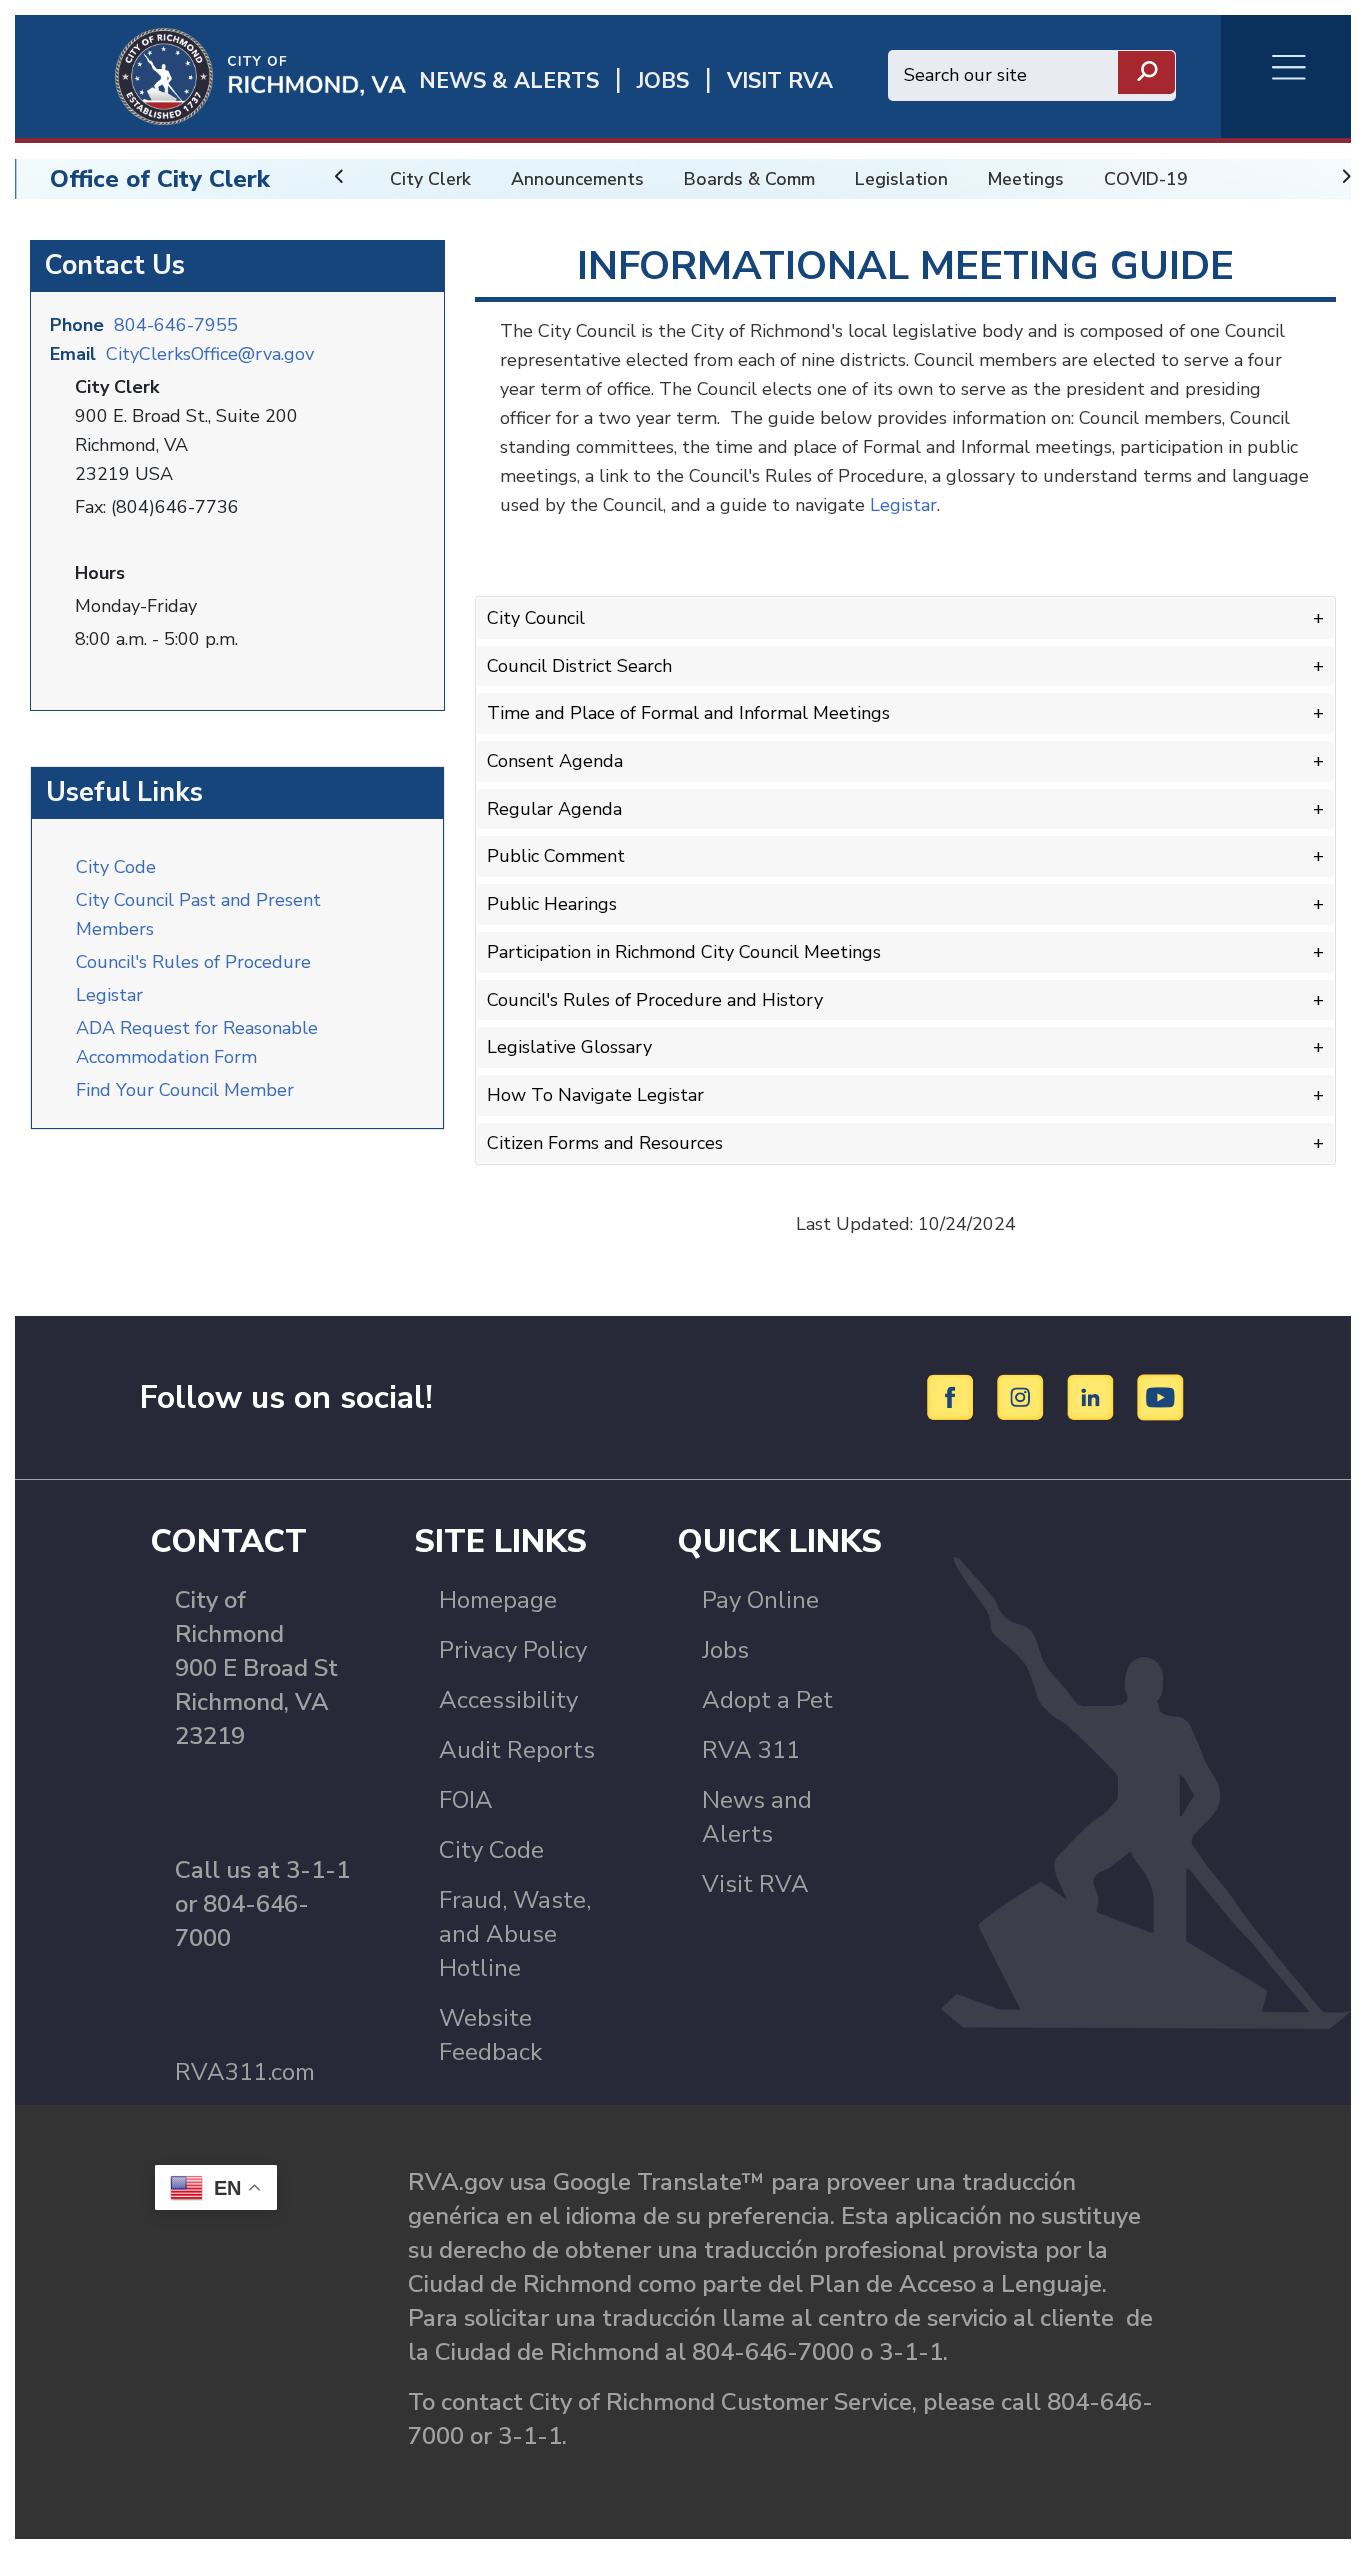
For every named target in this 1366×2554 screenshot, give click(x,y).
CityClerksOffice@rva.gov (210, 354)
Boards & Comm (749, 179)
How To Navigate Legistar (595, 1095)
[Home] (210, 75)
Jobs (725, 1650)
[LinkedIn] (1093, 1396)
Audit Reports (517, 1750)
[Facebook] (953, 1396)
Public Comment (556, 856)
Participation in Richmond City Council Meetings (684, 952)
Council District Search (579, 666)
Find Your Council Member (185, 1090)
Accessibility (508, 1700)
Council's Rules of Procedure (193, 962)
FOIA (466, 1800)
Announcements (577, 179)
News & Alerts (509, 81)
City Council (536, 618)
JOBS (663, 81)
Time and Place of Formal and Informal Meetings (688, 713)
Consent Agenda (555, 761)
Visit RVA (755, 1884)
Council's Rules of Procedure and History (655, 1000)
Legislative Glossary (569, 1047)
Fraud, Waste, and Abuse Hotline (515, 1934)
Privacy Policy (513, 1650)
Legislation (901, 179)
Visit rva (780, 81)
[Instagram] (1023, 1396)
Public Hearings (552, 904)
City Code (116, 867)
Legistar (109, 995)
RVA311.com (245, 2072)
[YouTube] (1161, 1396)
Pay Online (760, 1600)
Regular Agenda (554, 809)
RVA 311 (751, 1750)
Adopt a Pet (767, 1700)
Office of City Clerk (160, 179)
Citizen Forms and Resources (605, 1143)
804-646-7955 (176, 325)
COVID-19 (1146, 179)
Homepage (498, 1600)
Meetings (1026, 179)
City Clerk (430, 179)
